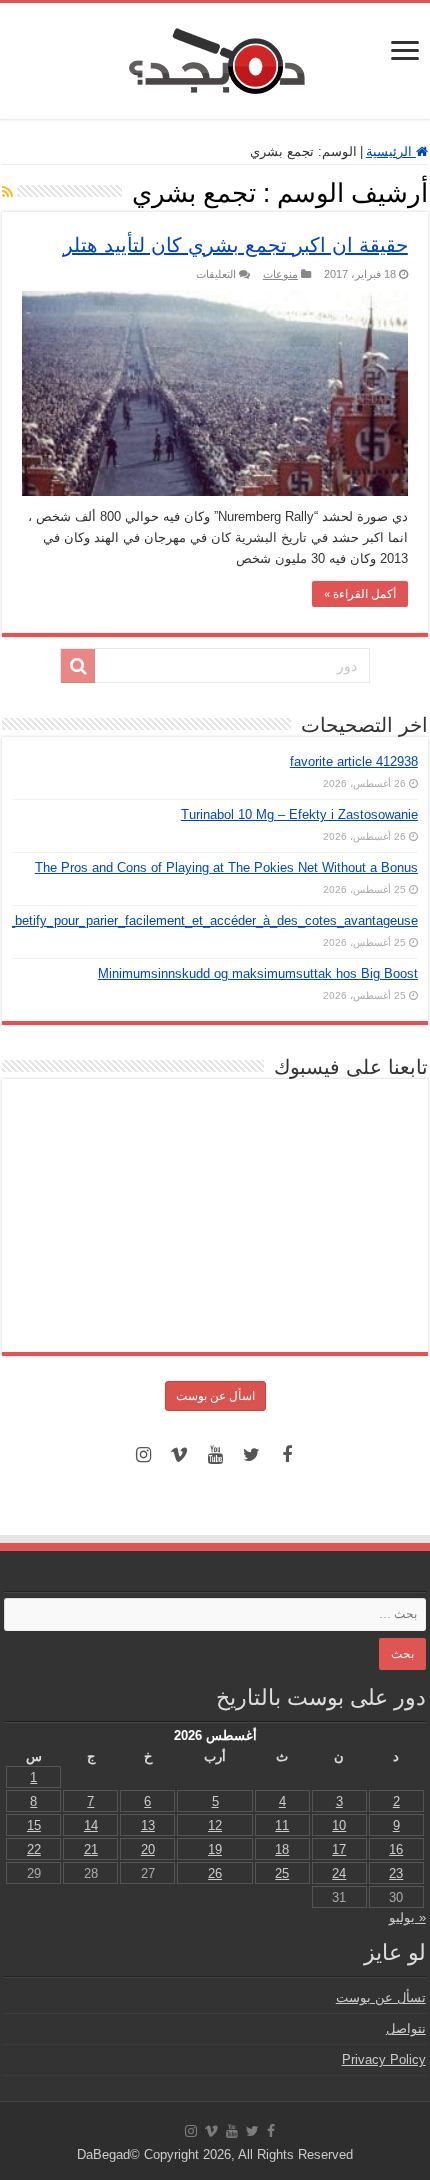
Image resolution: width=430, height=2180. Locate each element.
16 (396, 1849)
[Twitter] (251, 1455)
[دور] (78, 666)
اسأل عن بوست (215, 1396)
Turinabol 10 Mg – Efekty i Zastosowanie (299, 814)
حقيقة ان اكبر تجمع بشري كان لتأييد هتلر (235, 245)
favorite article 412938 (354, 761)
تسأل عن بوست (381, 1997)
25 (282, 1873)
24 (339, 1873)
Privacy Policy (384, 2059)
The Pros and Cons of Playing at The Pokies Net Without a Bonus (226, 867)
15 (34, 1825)
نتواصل (406, 2028)
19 (215, 1849)
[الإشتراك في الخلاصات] (7, 192)
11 (282, 1825)
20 (148, 1849)
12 (215, 1825)
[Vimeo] (179, 1455)
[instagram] (143, 1455)
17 (339, 1849)
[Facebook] (287, 1455)
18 (282, 1849)
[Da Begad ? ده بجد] (215, 57)
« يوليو (407, 1917)
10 (339, 1825)
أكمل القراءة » (360, 594)
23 (396, 1873)
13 (148, 1825)
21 (91, 1849)
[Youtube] (215, 1455)
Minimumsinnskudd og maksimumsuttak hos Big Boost (258, 973)
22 (34, 1849)
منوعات (280, 274)
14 (91, 1825)
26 (215, 1873)
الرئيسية (391, 151)
